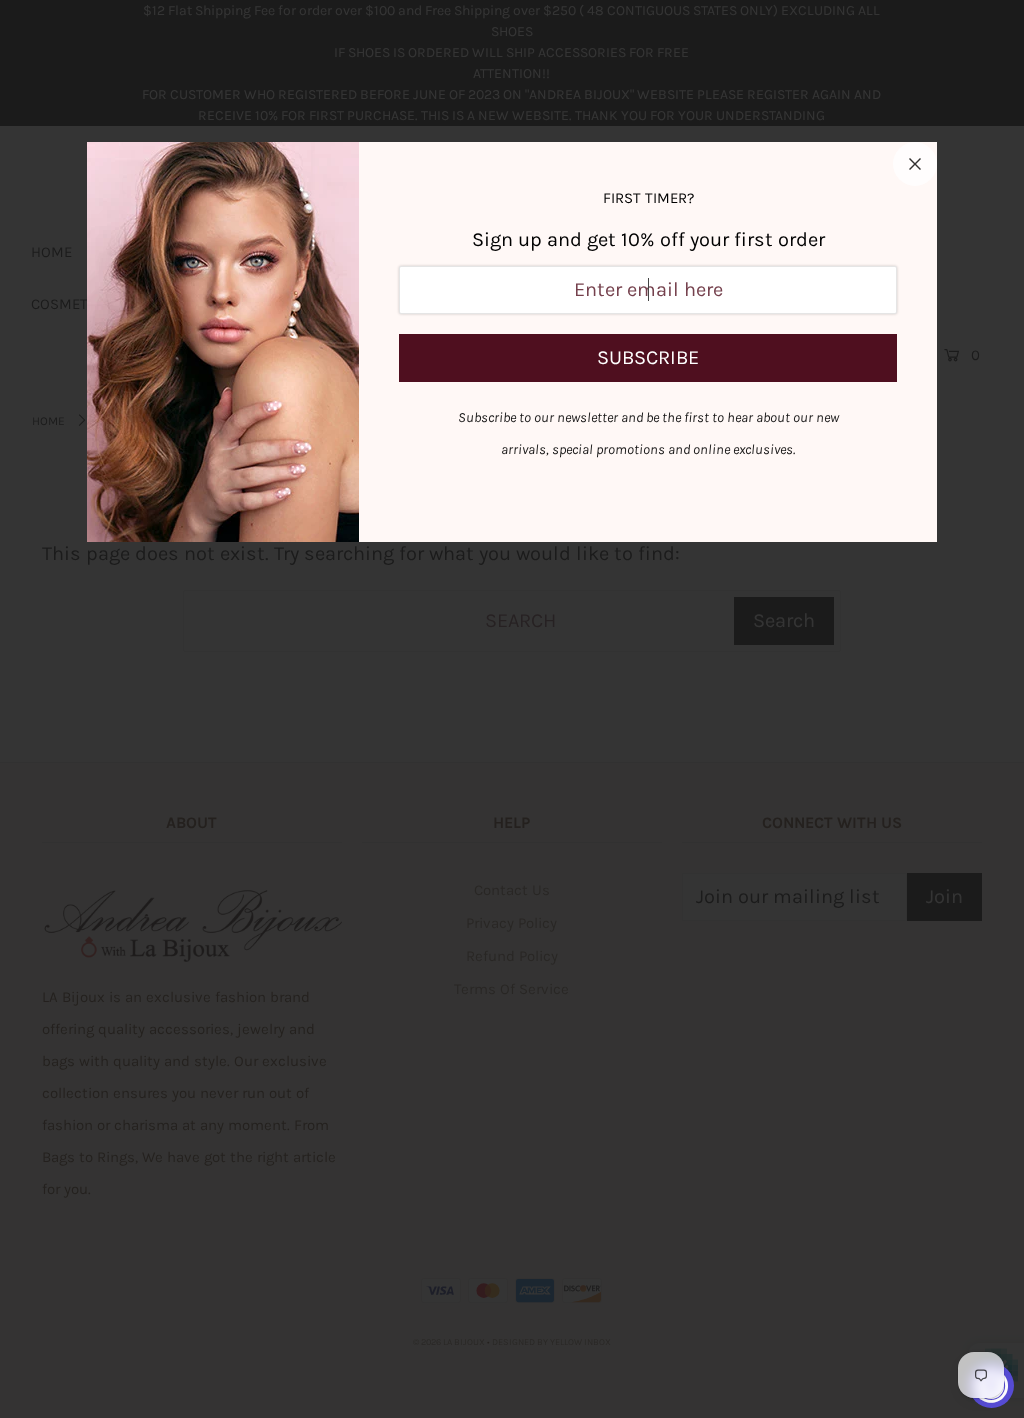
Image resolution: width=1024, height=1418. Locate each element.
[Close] (915, 164)
